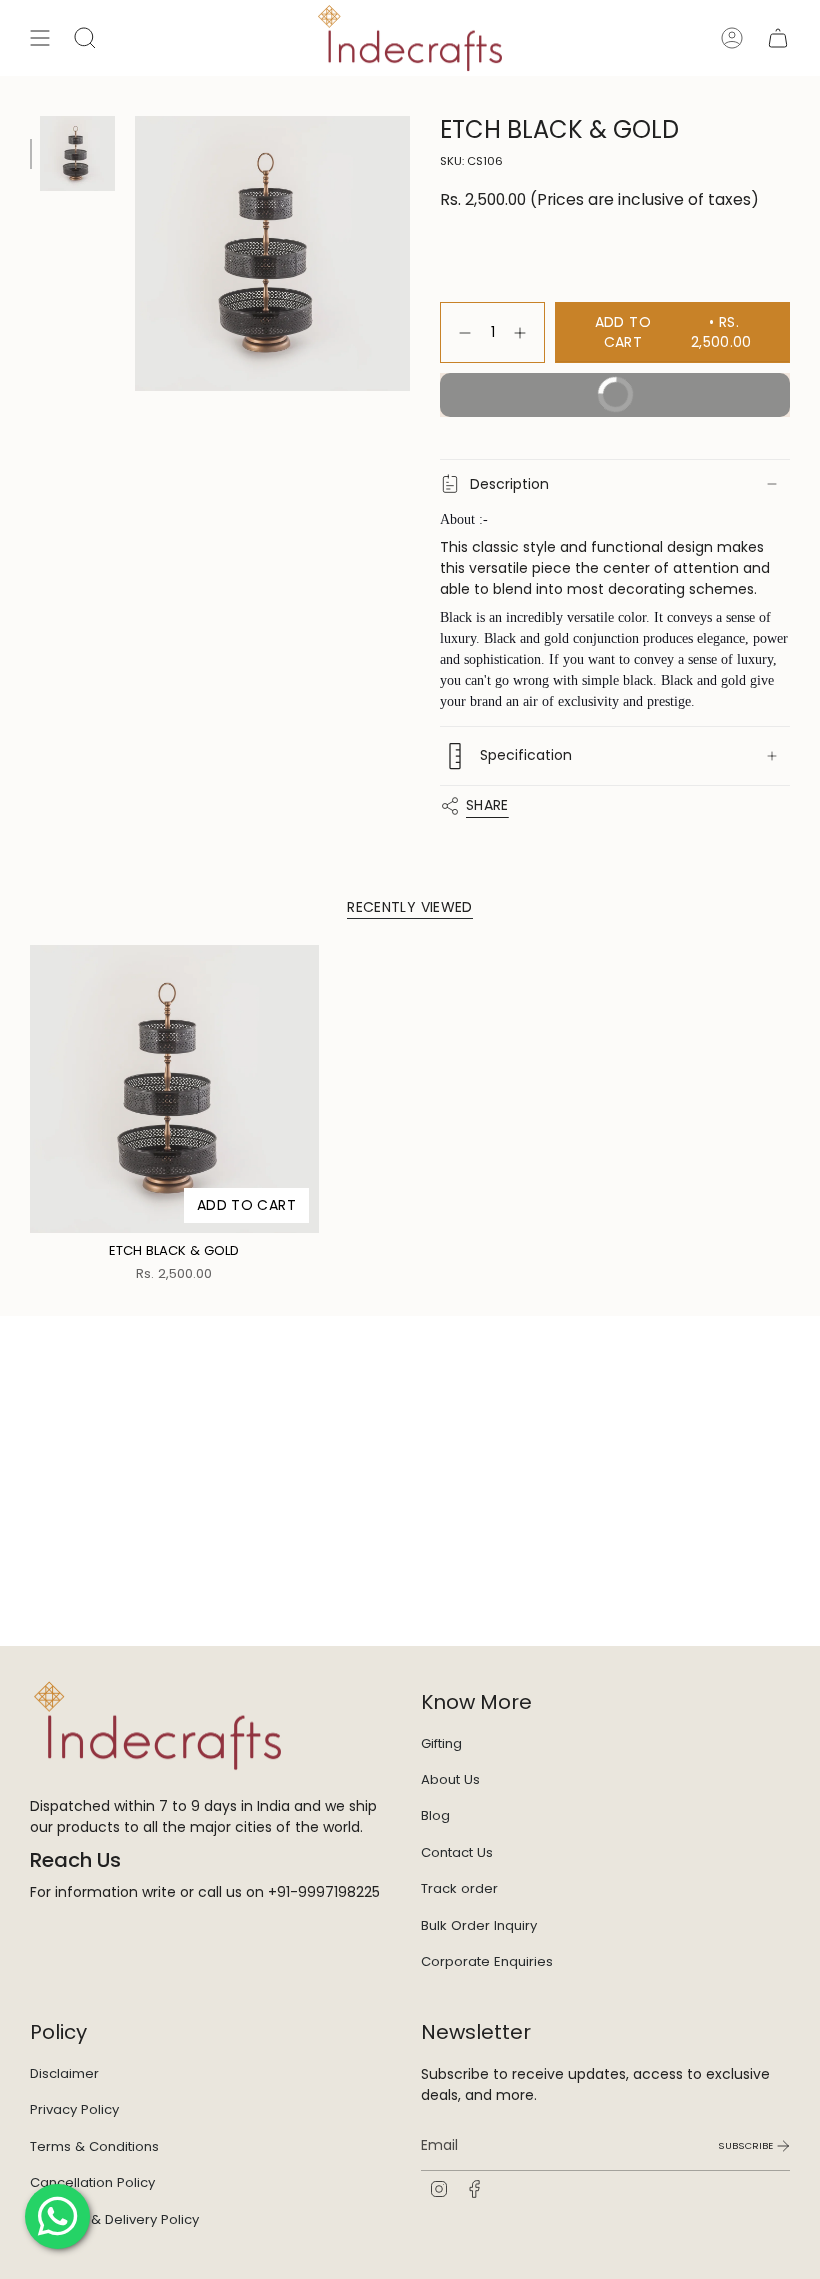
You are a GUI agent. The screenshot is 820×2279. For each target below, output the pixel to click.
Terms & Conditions (94, 2146)
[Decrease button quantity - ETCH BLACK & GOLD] (461, 332)
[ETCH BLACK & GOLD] (174, 1089)
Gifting (441, 1743)
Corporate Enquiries (487, 1961)
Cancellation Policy (92, 2182)
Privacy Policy (74, 2109)
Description (509, 484)
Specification (526, 755)
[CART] (778, 38)
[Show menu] (40, 38)
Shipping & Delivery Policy (114, 2219)
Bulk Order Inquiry (479, 1925)
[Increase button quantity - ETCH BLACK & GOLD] (524, 332)
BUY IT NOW (681, 389)
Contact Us (457, 1852)
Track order (459, 1888)
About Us (450, 1779)
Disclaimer (64, 2073)
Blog (435, 1815)
